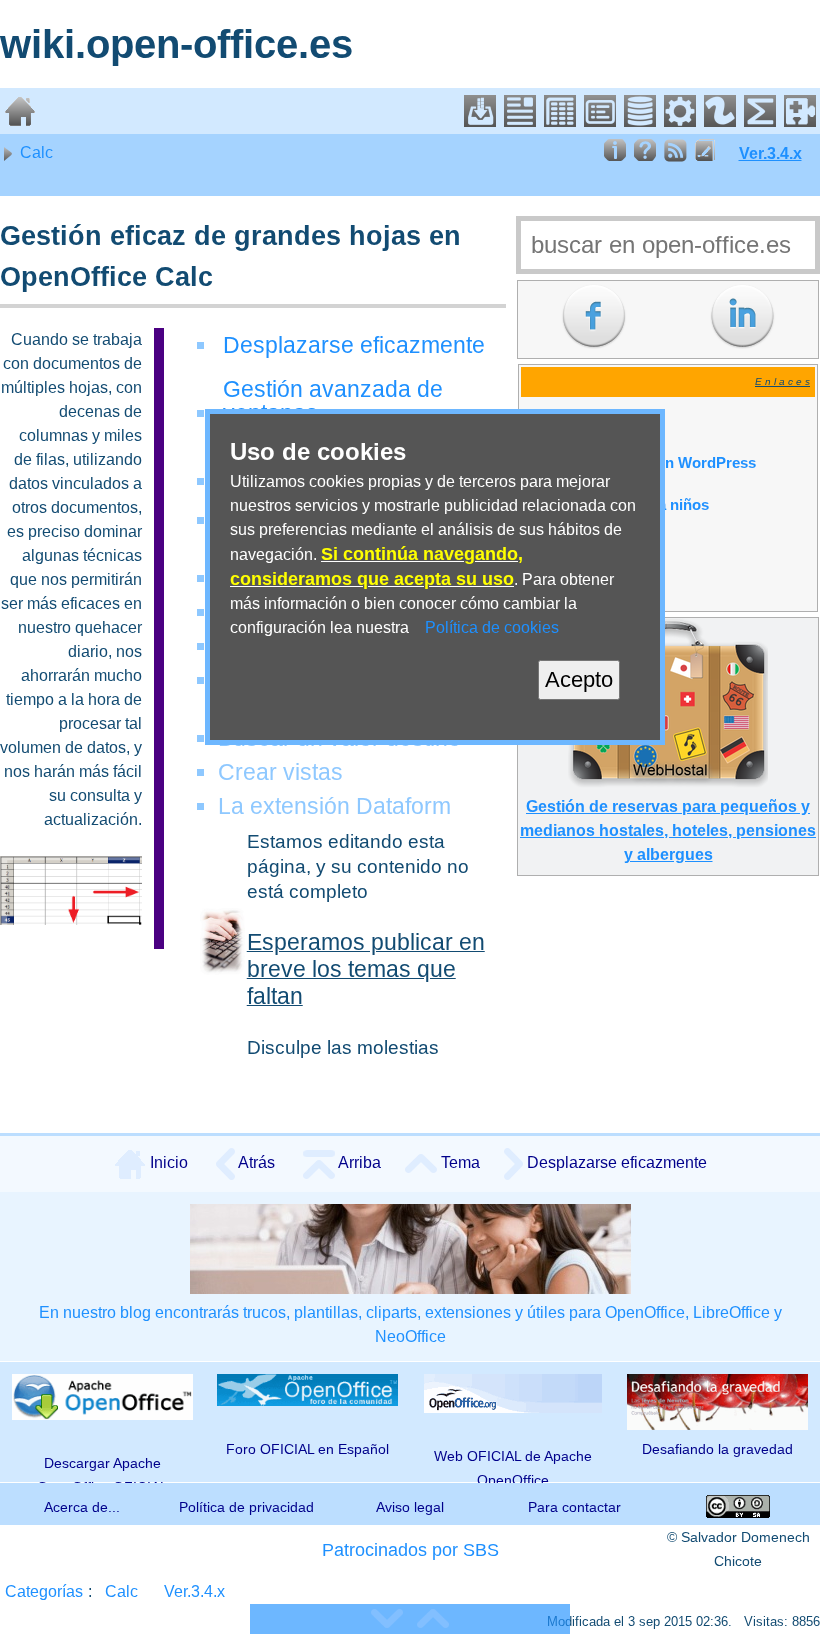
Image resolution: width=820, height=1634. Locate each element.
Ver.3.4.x (770, 153)
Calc (34, 152)
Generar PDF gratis (591, 421)
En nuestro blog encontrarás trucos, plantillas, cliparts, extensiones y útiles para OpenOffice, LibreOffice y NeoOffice (410, 1324)
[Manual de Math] (760, 121)
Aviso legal (410, 1507)
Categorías (44, 1591)
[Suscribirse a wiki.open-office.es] (675, 156)
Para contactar (574, 1507)
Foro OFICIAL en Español (307, 1449)
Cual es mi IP (569, 589)
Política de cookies (492, 627)
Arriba (358, 1162)
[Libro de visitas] (705, 156)
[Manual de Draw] (720, 121)
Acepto (579, 679)
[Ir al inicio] (20, 121)
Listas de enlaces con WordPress (640, 463)
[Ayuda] (645, 156)
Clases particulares (591, 547)
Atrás (255, 1162)
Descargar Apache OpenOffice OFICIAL (102, 1468)
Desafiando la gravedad (717, 1449)
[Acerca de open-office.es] (615, 156)
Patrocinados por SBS (410, 1550)
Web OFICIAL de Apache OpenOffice (513, 1465)
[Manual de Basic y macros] (680, 121)
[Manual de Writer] (520, 121)
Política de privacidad (246, 1507)
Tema (458, 1162)
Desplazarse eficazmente (354, 345)
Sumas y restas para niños (616, 505)
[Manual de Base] (640, 121)
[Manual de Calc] (560, 121)
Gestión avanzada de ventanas (333, 401)
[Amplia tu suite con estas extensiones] (800, 121)
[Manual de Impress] (600, 121)
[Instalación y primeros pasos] (480, 121)
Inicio (167, 1162)
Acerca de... (82, 1507)
